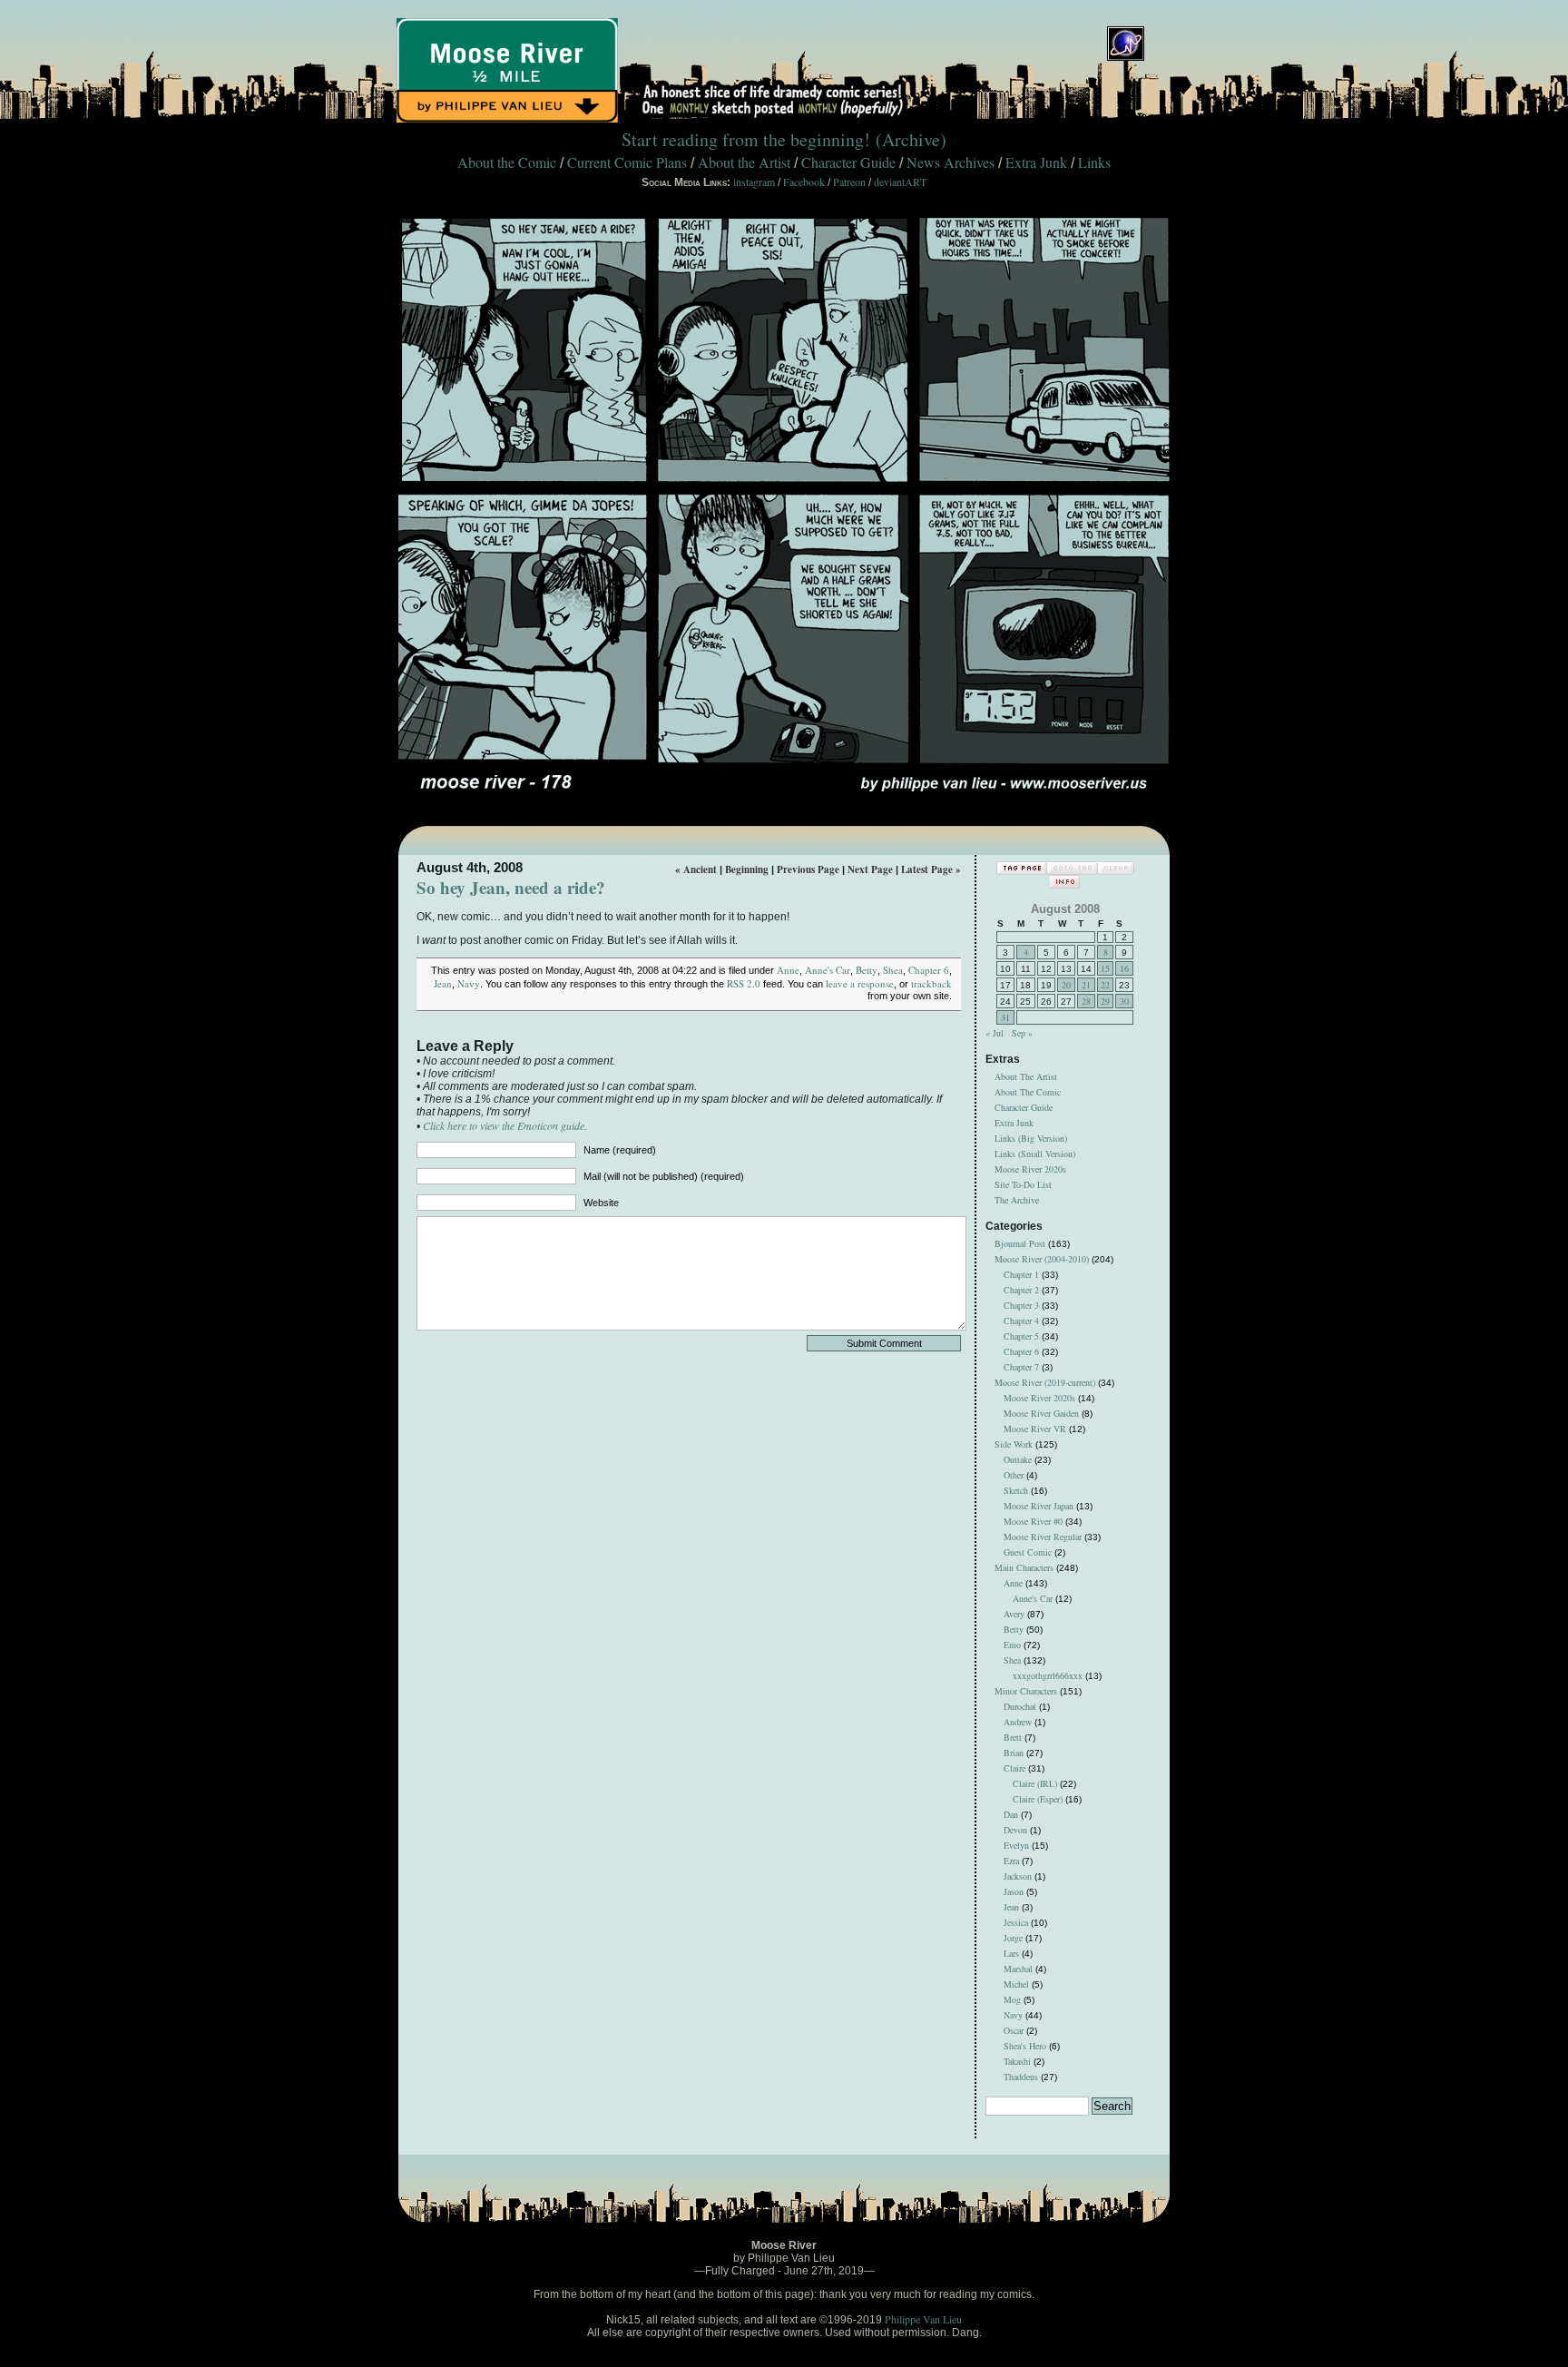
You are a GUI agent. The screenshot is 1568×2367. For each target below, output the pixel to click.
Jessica (1016, 1922)
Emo (1012, 1645)
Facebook (804, 182)
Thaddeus (1021, 2077)
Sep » (1022, 1033)
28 (1086, 1001)
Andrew (1018, 1722)
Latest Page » (931, 869)
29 (1105, 1001)
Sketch (1016, 1490)
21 (1086, 985)
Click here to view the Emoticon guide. (505, 1125)
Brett (1013, 1737)
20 (1066, 985)
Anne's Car (828, 970)
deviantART (900, 182)
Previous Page (808, 869)
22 (1105, 985)
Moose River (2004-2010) (1042, 1259)
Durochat (1020, 1706)
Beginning (747, 869)
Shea (893, 970)
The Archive (1017, 1200)
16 (1124, 968)
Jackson (1018, 1876)
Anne (788, 970)
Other (1014, 1475)
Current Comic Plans (627, 162)
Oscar (1014, 2030)
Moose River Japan (1039, 1506)
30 (1124, 1001)
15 (1105, 968)
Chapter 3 (1021, 1305)
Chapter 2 (1021, 1290)
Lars (1011, 1953)
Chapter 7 (1021, 1367)
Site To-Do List (1023, 1184)
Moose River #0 (1033, 1521)
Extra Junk (1036, 162)
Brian (1014, 1753)
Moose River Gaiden (1041, 1413)
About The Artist (1026, 1076)
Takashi (1017, 2061)
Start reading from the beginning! (746, 139)
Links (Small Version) (1035, 1154)
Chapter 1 (1021, 1274)
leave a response (860, 983)
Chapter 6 (929, 970)
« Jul (995, 1033)
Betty (867, 970)
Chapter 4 (1021, 1321)
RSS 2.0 (744, 983)
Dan (1011, 1814)
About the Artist (744, 162)
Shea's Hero (1025, 2046)
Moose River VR (1035, 1429)
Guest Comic (1028, 1552)
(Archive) (911, 139)
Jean (443, 983)
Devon (1015, 1830)
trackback (931, 983)
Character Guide (848, 162)
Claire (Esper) (1038, 1799)
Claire (1014, 1768)
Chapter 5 (1021, 1336)
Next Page (870, 869)
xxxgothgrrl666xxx (1048, 1675)
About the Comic (507, 162)
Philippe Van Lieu (923, 2319)
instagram (754, 182)
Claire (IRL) (1035, 1783)
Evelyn (1016, 1845)
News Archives (951, 162)
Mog (1012, 1999)
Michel (1016, 1984)
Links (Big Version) (1031, 1138)
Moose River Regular (1043, 1537)
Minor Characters (1026, 1691)
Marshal (1018, 1969)
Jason (1014, 1891)
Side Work (1014, 1444)
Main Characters (1024, 1567)
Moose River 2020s (1030, 1169)
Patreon (849, 182)
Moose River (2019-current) (1045, 1382)
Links (1094, 162)
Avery (1014, 1614)
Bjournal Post (1020, 1243)
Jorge (1013, 1938)
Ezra (1011, 1861)
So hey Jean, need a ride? (511, 887)
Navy (469, 983)
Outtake (1018, 1459)
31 (1005, 1017)
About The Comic (1028, 1092)
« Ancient (696, 869)
